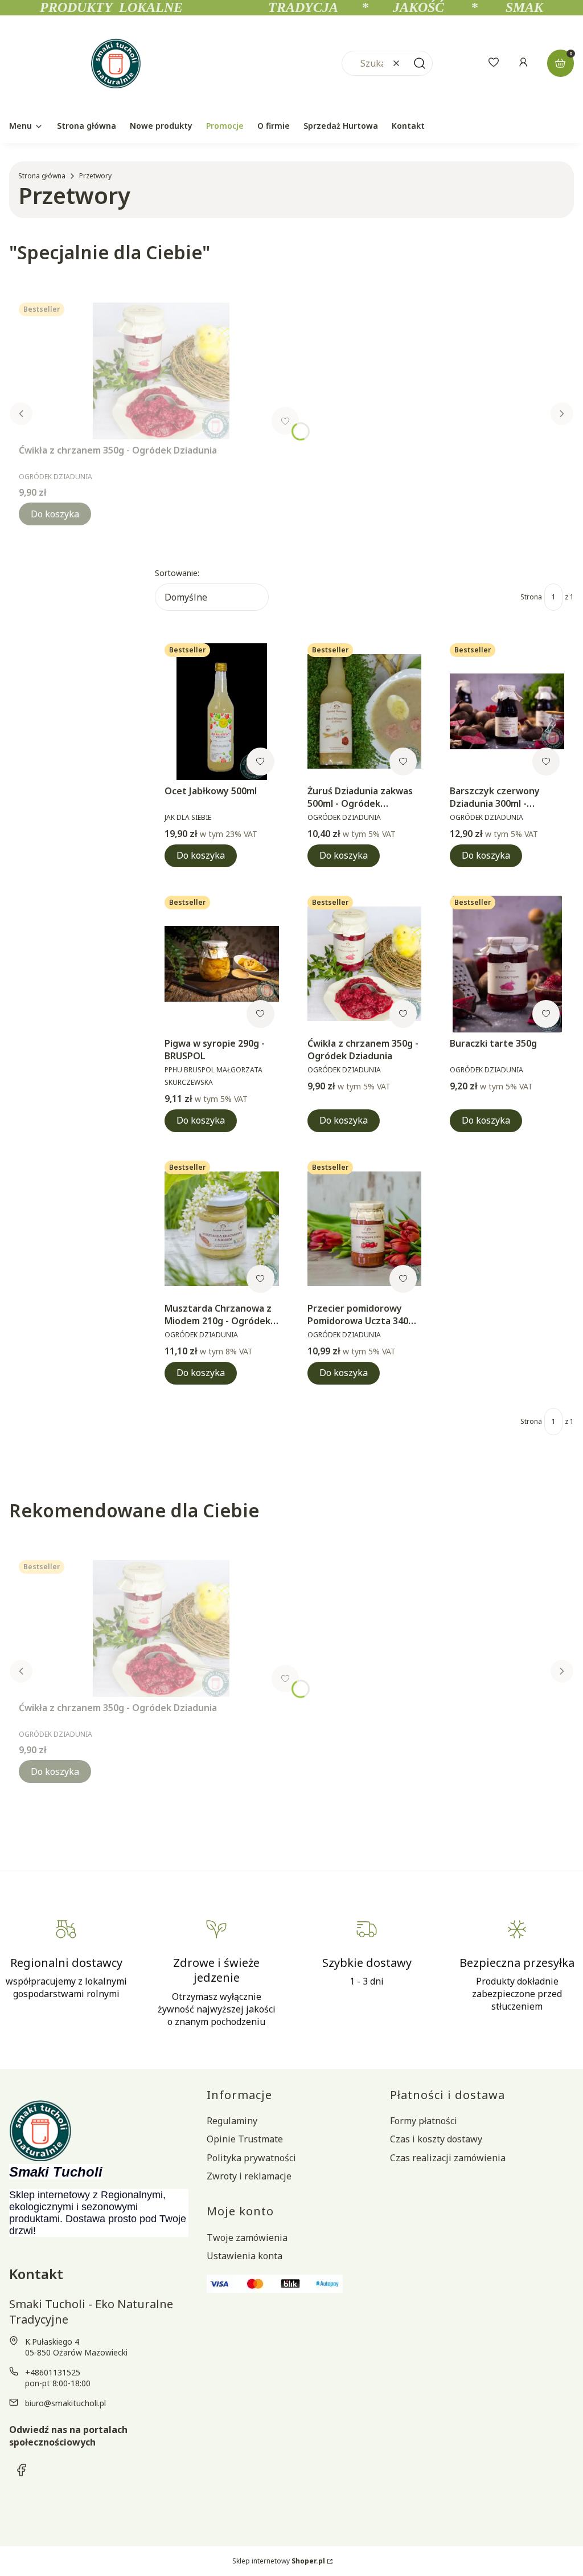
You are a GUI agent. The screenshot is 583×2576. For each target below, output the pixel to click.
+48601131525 (53, 2372)
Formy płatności (424, 2121)
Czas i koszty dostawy (436, 2139)
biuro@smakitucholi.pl (65, 2403)
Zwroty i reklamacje (249, 2176)
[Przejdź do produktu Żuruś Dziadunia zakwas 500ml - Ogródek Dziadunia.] (365, 712)
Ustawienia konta (245, 2256)
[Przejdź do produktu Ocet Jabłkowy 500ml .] (222, 712)
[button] (420, 63)
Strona (531, 597)
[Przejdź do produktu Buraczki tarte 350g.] (507, 964)
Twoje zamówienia (247, 2238)
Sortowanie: (177, 573)
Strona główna (42, 176)
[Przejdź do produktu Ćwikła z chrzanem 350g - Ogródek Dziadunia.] (161, 371)
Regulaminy (232, 2121)
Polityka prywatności (251, 2158)
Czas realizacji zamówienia (448, 2158)
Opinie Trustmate (245, 2139)
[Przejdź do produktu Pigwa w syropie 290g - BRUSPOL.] (222, 964)
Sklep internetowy (279, 2561)
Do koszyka (55, 514)
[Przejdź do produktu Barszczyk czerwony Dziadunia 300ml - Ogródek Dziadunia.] (507, 712)
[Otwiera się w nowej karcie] (22, 2470)
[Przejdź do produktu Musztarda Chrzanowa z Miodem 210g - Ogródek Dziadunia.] (222, 1229)
